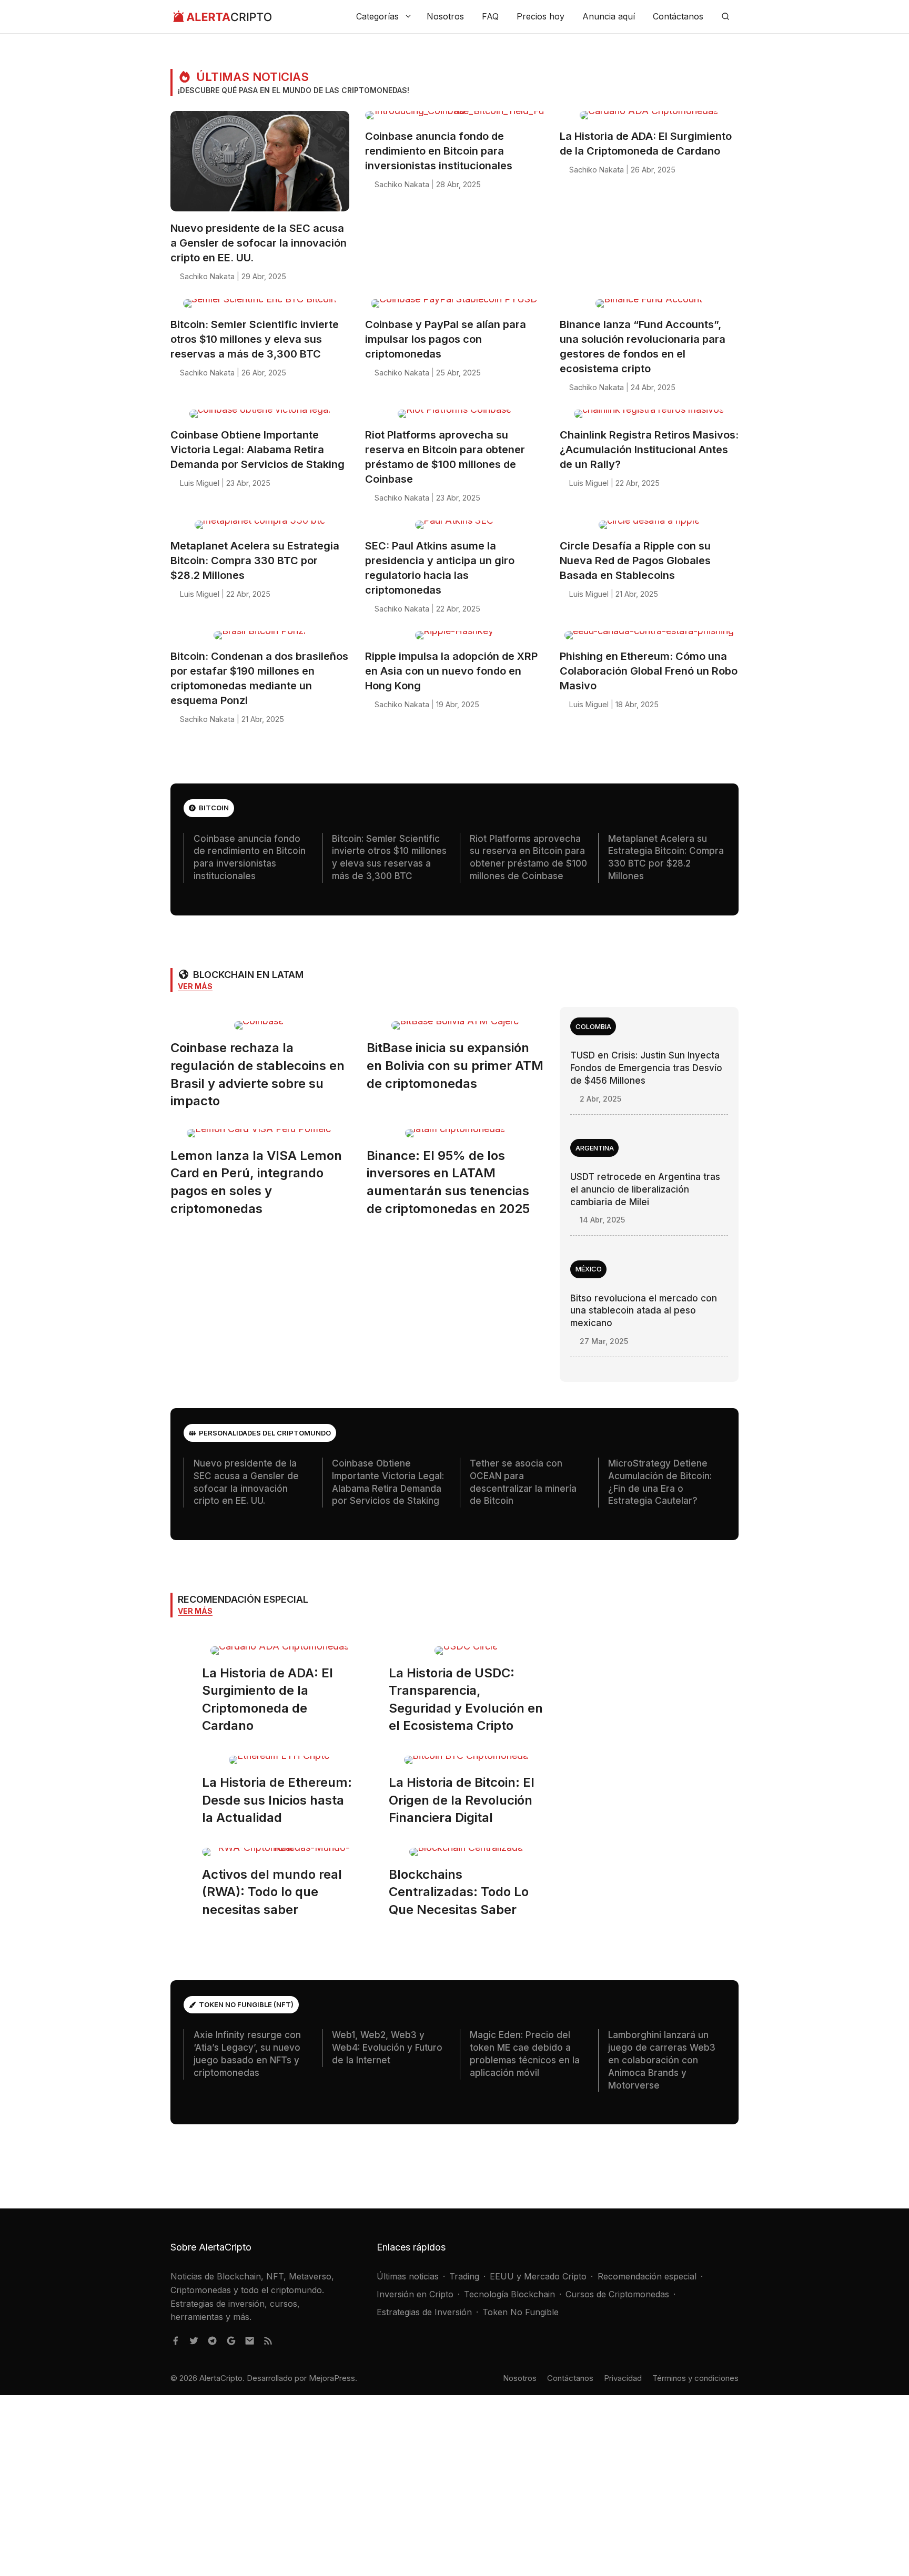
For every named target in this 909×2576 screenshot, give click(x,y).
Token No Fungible (521, 2312)
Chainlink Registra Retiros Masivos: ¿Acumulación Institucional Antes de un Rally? (649, 450)
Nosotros (445, 16)
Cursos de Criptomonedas (617, 2294)
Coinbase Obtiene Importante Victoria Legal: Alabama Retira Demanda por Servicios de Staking (257, 450)
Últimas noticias (408, 2276)
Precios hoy (541, 16)
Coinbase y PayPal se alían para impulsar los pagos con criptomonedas (446, 339)
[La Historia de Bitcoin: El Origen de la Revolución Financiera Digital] (466, 1764)
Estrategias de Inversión (424, 2312)
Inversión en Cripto (415, 2294)
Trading (464, 2276)
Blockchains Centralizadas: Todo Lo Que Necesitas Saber (459, 1892)
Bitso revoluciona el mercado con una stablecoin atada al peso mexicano (644, 1311)
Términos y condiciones (695, 2378)
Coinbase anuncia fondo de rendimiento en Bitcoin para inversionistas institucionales (439, 151)
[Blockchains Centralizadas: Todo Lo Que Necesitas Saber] (466, 1856)
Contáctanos (678, 16)
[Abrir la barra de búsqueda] (725, 17)
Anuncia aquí (609, 16)
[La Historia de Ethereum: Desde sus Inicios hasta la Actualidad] (279, 1764)
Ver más (195, 986)
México (589, 1269)
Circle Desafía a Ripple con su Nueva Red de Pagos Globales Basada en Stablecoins (635, 561)
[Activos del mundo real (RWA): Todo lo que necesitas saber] (280, 1856)
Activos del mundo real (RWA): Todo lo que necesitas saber (272, 1892)
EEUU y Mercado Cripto (538, 2276)
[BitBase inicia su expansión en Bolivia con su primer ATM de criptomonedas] (455, 1029)
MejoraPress (332, 2378)
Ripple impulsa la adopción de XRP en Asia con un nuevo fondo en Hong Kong (451, 671)
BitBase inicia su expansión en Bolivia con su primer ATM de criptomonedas (455, 1065)
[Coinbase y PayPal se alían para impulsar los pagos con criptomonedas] (454, 307)
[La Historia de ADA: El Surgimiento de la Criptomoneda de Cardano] (649, 119)
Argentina (595, 1148)
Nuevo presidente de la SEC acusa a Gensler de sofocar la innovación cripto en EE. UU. (259, 243)
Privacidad (623, 2378)
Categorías (377, 16)
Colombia (593, 1026)
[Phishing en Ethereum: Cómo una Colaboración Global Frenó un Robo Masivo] (649, 639)
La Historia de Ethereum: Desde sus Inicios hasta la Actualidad (277, 1800)
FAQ (490, 16)
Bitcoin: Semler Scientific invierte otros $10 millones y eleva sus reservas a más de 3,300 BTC (255, 339)
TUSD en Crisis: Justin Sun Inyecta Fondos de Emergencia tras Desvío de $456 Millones (646, 1068)
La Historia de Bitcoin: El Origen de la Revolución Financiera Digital (462, 1800)
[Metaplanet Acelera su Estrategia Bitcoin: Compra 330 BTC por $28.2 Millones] (260, 529)
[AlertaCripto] (222, 17)
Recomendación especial (647, 2276)
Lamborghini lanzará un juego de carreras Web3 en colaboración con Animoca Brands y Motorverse (662, 2060)
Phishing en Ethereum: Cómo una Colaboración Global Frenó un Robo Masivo (649, 671)
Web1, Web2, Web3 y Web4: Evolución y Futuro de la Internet (387, 2048)
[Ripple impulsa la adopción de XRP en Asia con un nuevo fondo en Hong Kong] (454, 639)
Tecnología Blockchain (509, 2294)
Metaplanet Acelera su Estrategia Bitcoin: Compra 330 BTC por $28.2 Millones (255, 561)
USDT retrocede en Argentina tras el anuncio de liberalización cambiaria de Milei (645, 1189)
